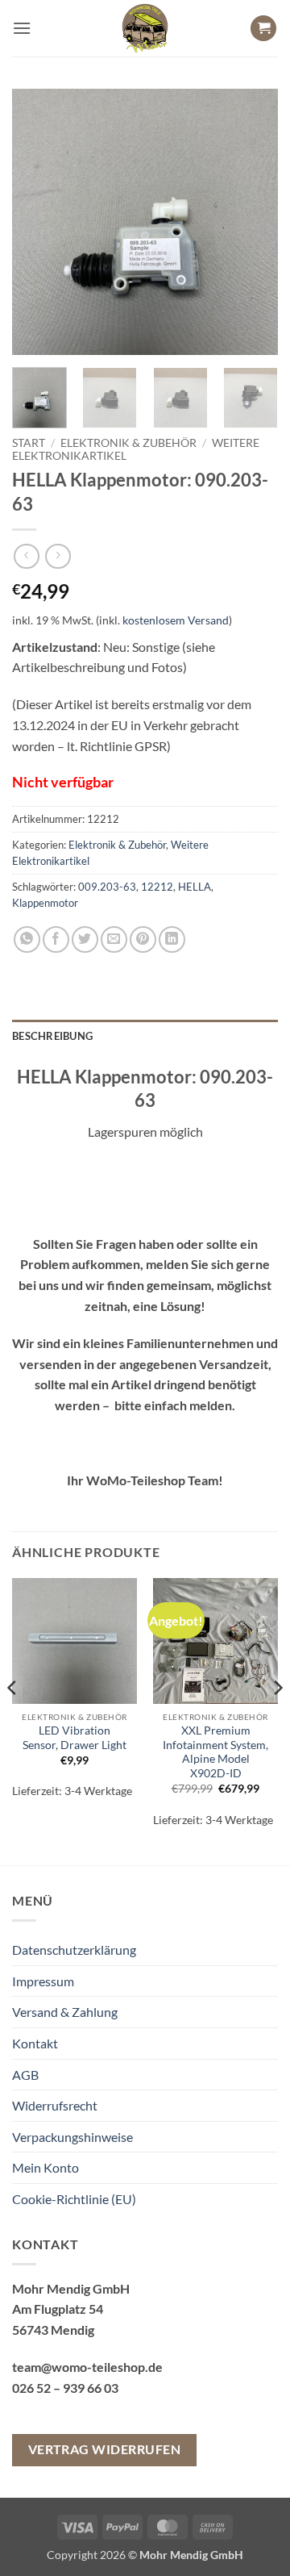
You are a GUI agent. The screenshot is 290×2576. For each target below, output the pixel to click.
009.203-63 (107, 887)
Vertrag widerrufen (104, 2449)
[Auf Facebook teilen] (56, 939)
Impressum (43, 1981)
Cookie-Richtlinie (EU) (74, 2199)
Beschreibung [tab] (52, 1036)
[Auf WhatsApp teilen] (27, 939)
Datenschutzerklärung (74, 1950)
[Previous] (38, 222)
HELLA (195, 887)
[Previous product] (58, 556)
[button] (22, 28)
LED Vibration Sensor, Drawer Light (75, 1738)
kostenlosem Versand (176, 620)
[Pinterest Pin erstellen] (143, 939)
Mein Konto (46, 2167)
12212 (157, 887)
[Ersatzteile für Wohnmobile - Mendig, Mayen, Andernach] (145, 28)
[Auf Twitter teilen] (85, 939)
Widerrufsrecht (55, 2105)
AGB (25, 2075)
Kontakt (35, 2043)
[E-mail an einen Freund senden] (114, 939)
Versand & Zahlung (65, 2012)
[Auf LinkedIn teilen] (172, 939)
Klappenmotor (45, 903)
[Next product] (26, 556)
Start (29, 443)
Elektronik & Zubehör (128, 443)
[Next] (252, 222)
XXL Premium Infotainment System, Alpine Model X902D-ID (215, 1752)
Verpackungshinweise (72, 2137)
